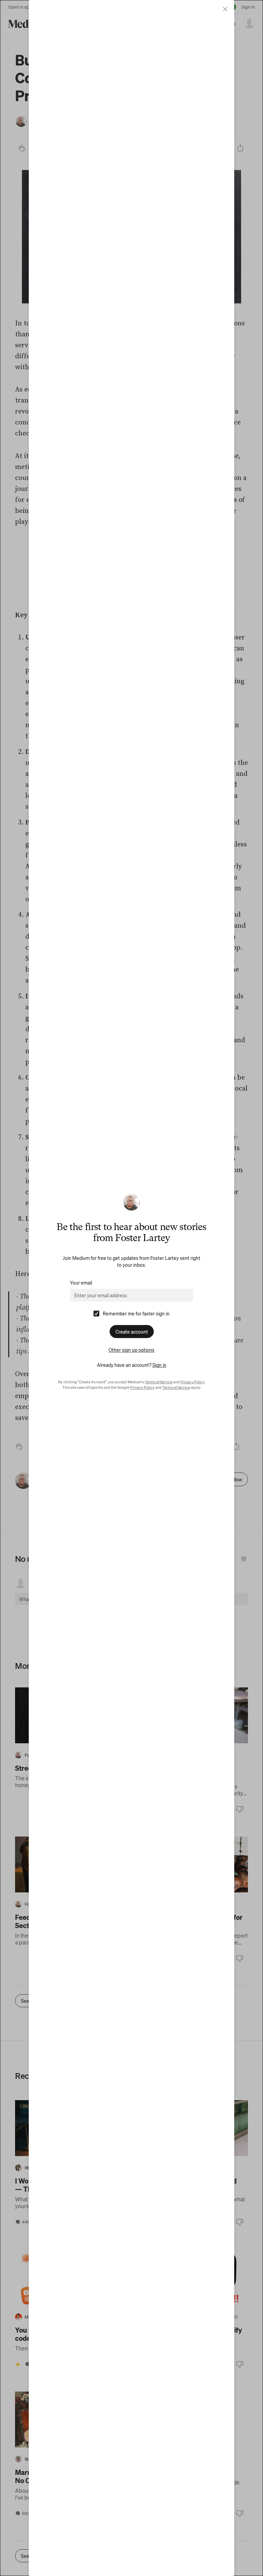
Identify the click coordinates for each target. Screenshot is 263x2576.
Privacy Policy (192, 1382)
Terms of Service (159, 1382)
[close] (225, 9)
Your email (81, 1283)
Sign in (159, 1365)
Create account (132, 1332)
